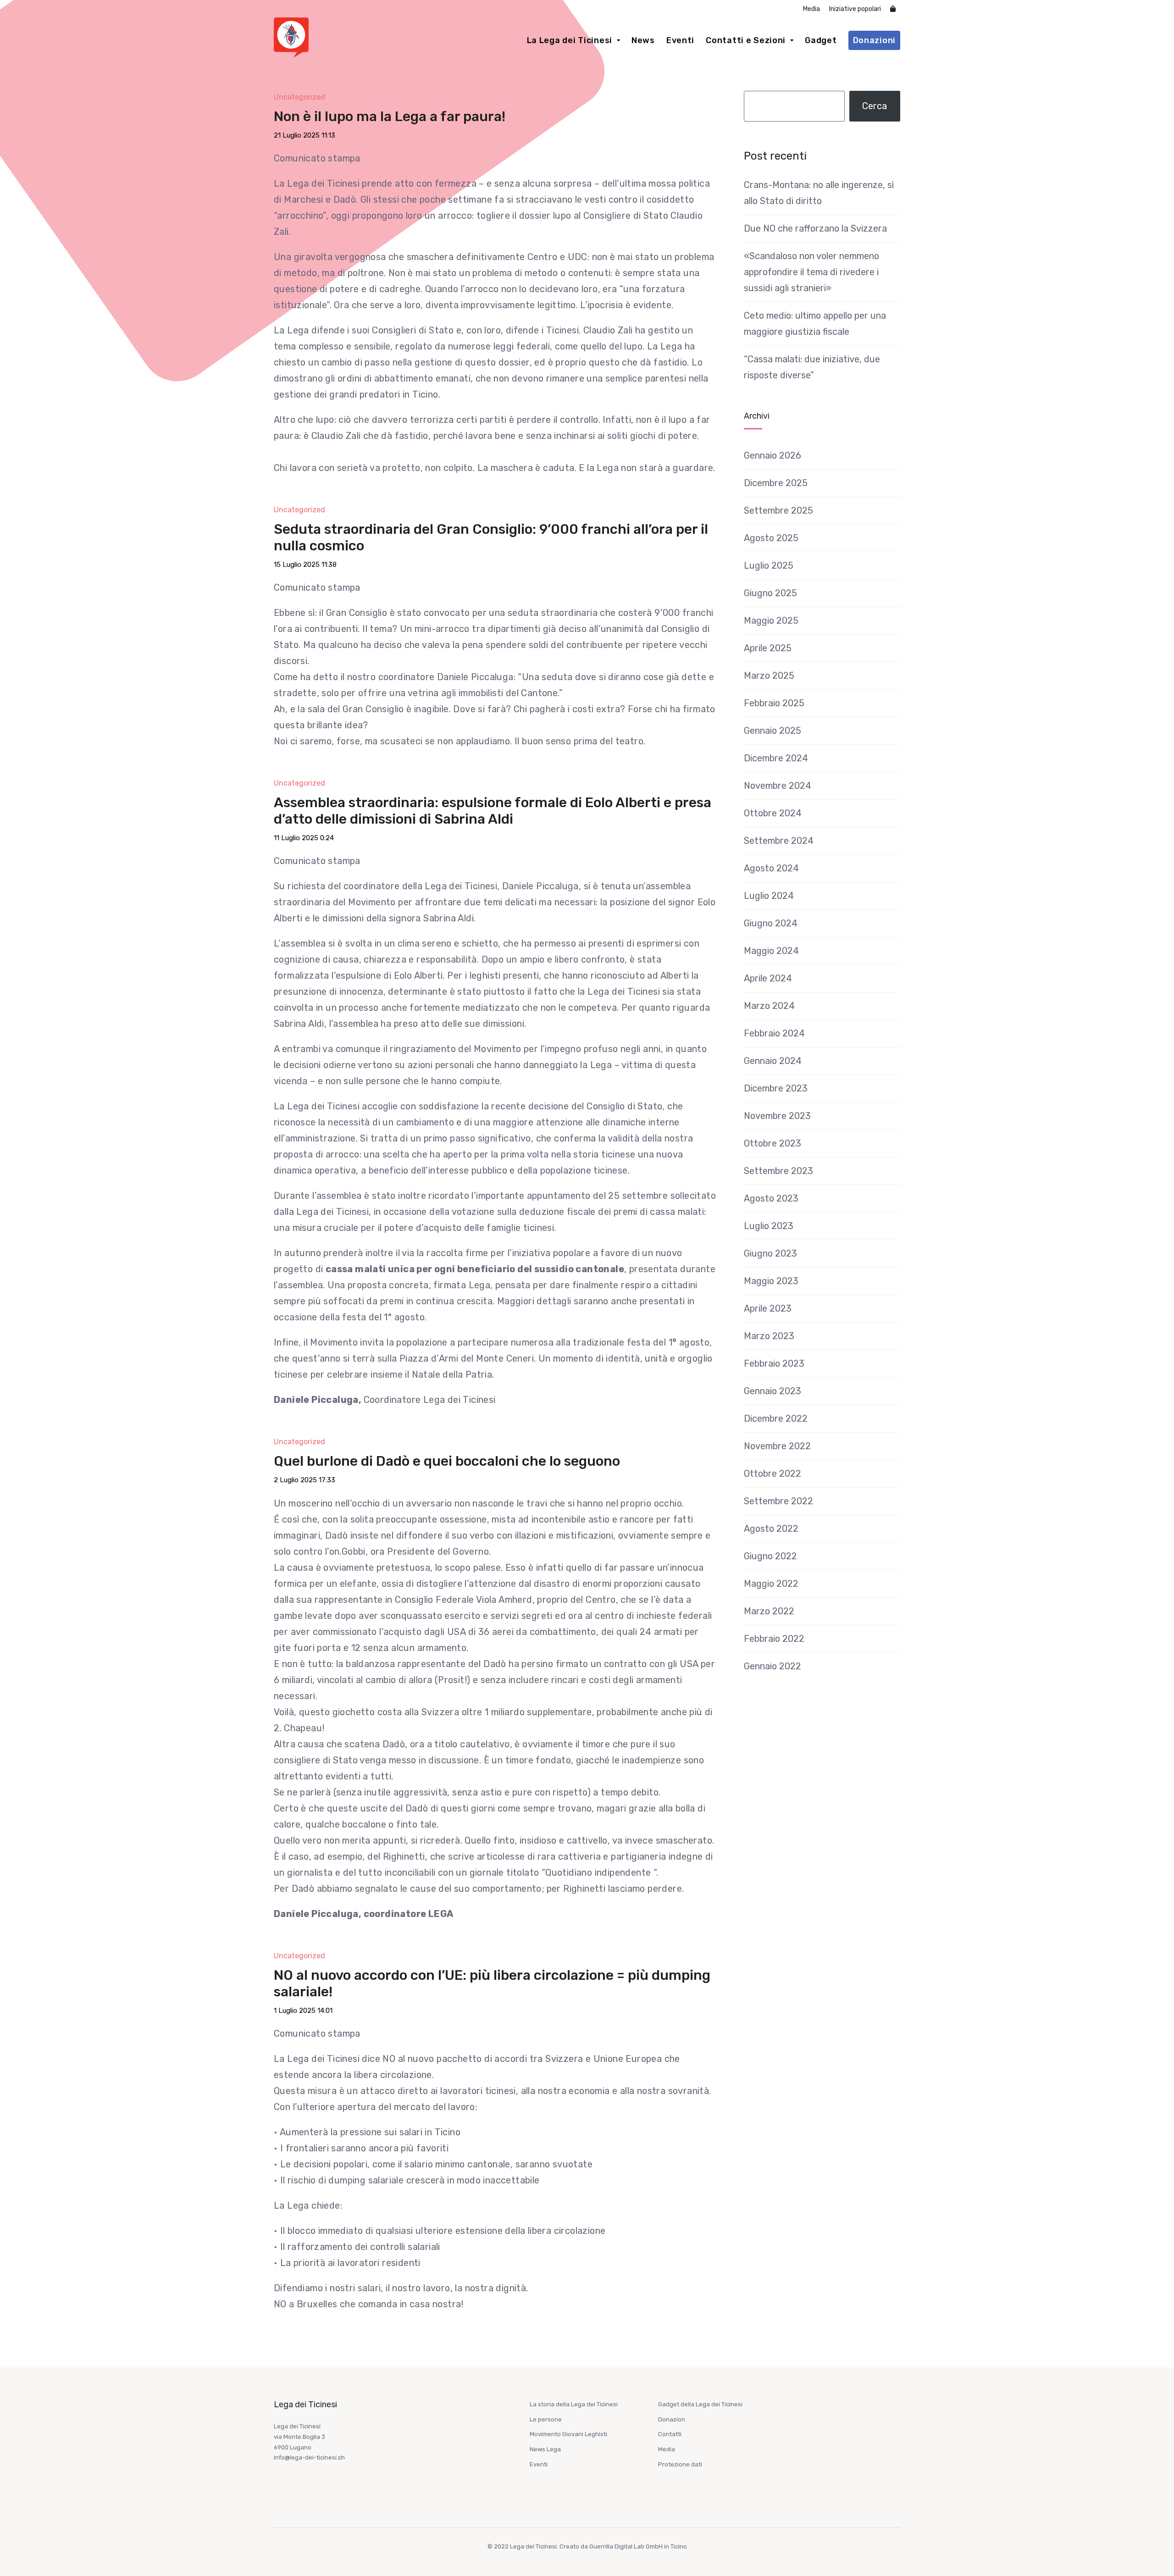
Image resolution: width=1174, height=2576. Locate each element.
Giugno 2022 (770, 1556)
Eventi (680, 40)
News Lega (545, 2449)
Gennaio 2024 (773, 1061)
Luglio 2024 (769, 896)
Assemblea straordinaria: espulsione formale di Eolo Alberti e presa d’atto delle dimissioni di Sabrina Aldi (493, 811)
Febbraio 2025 (774, 703)
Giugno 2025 (770, 593)
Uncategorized (299, 97)
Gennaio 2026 (773, 455)
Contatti (670, 2434)
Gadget (821, 40)
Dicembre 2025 (776, 483)
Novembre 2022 (777, 1446)
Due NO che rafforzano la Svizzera (815, 228)
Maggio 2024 (771, 951)
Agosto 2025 (771, 538)
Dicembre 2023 (776, 1088)
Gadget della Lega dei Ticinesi (700, 2404)
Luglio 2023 (769, 1226)
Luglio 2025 (769, 565)
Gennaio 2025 (773, 731)
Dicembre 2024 (776, 758)
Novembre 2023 (777, 1116)
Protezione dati (680, 2464)
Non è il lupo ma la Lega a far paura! (390, 116)
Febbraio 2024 (774, 1033)
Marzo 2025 (769, 676)
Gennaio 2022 (773, 1666)
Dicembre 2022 (776, 1418)
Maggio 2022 (771, 1584)
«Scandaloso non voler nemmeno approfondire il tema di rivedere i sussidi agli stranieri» (811, 272)
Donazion (672, 2419)
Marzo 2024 (769, 1006)
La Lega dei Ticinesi (570, 40)
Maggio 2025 (771, 620)
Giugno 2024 (771, 923)
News (643, 40)
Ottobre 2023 (773, 1143)
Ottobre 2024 (773, 813)
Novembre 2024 (778, 786)
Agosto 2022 (771, 1529)
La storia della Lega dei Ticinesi (574, 2404)
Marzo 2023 (769, 1336)
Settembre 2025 (778, 510)
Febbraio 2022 (774, 1639)
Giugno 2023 (770, 1253)
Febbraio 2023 (774, 1363)
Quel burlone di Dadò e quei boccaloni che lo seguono (447, 1461)
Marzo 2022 (769, 1611)
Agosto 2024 (771, 868)
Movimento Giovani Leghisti (568, 2434)
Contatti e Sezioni (746, 40)
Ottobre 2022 (773, 1474)
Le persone (546, 2419)
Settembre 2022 (778, 1501)
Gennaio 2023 (773, 1391)
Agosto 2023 (771, 1198)
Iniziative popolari (855, 9)
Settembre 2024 (779, 841)
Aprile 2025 (768, 648)
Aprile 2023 (768, 1308)
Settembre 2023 (778, 1171)
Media (811, 9)
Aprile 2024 (768, 978)
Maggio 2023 (771, 1281)
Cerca (875, 106)
